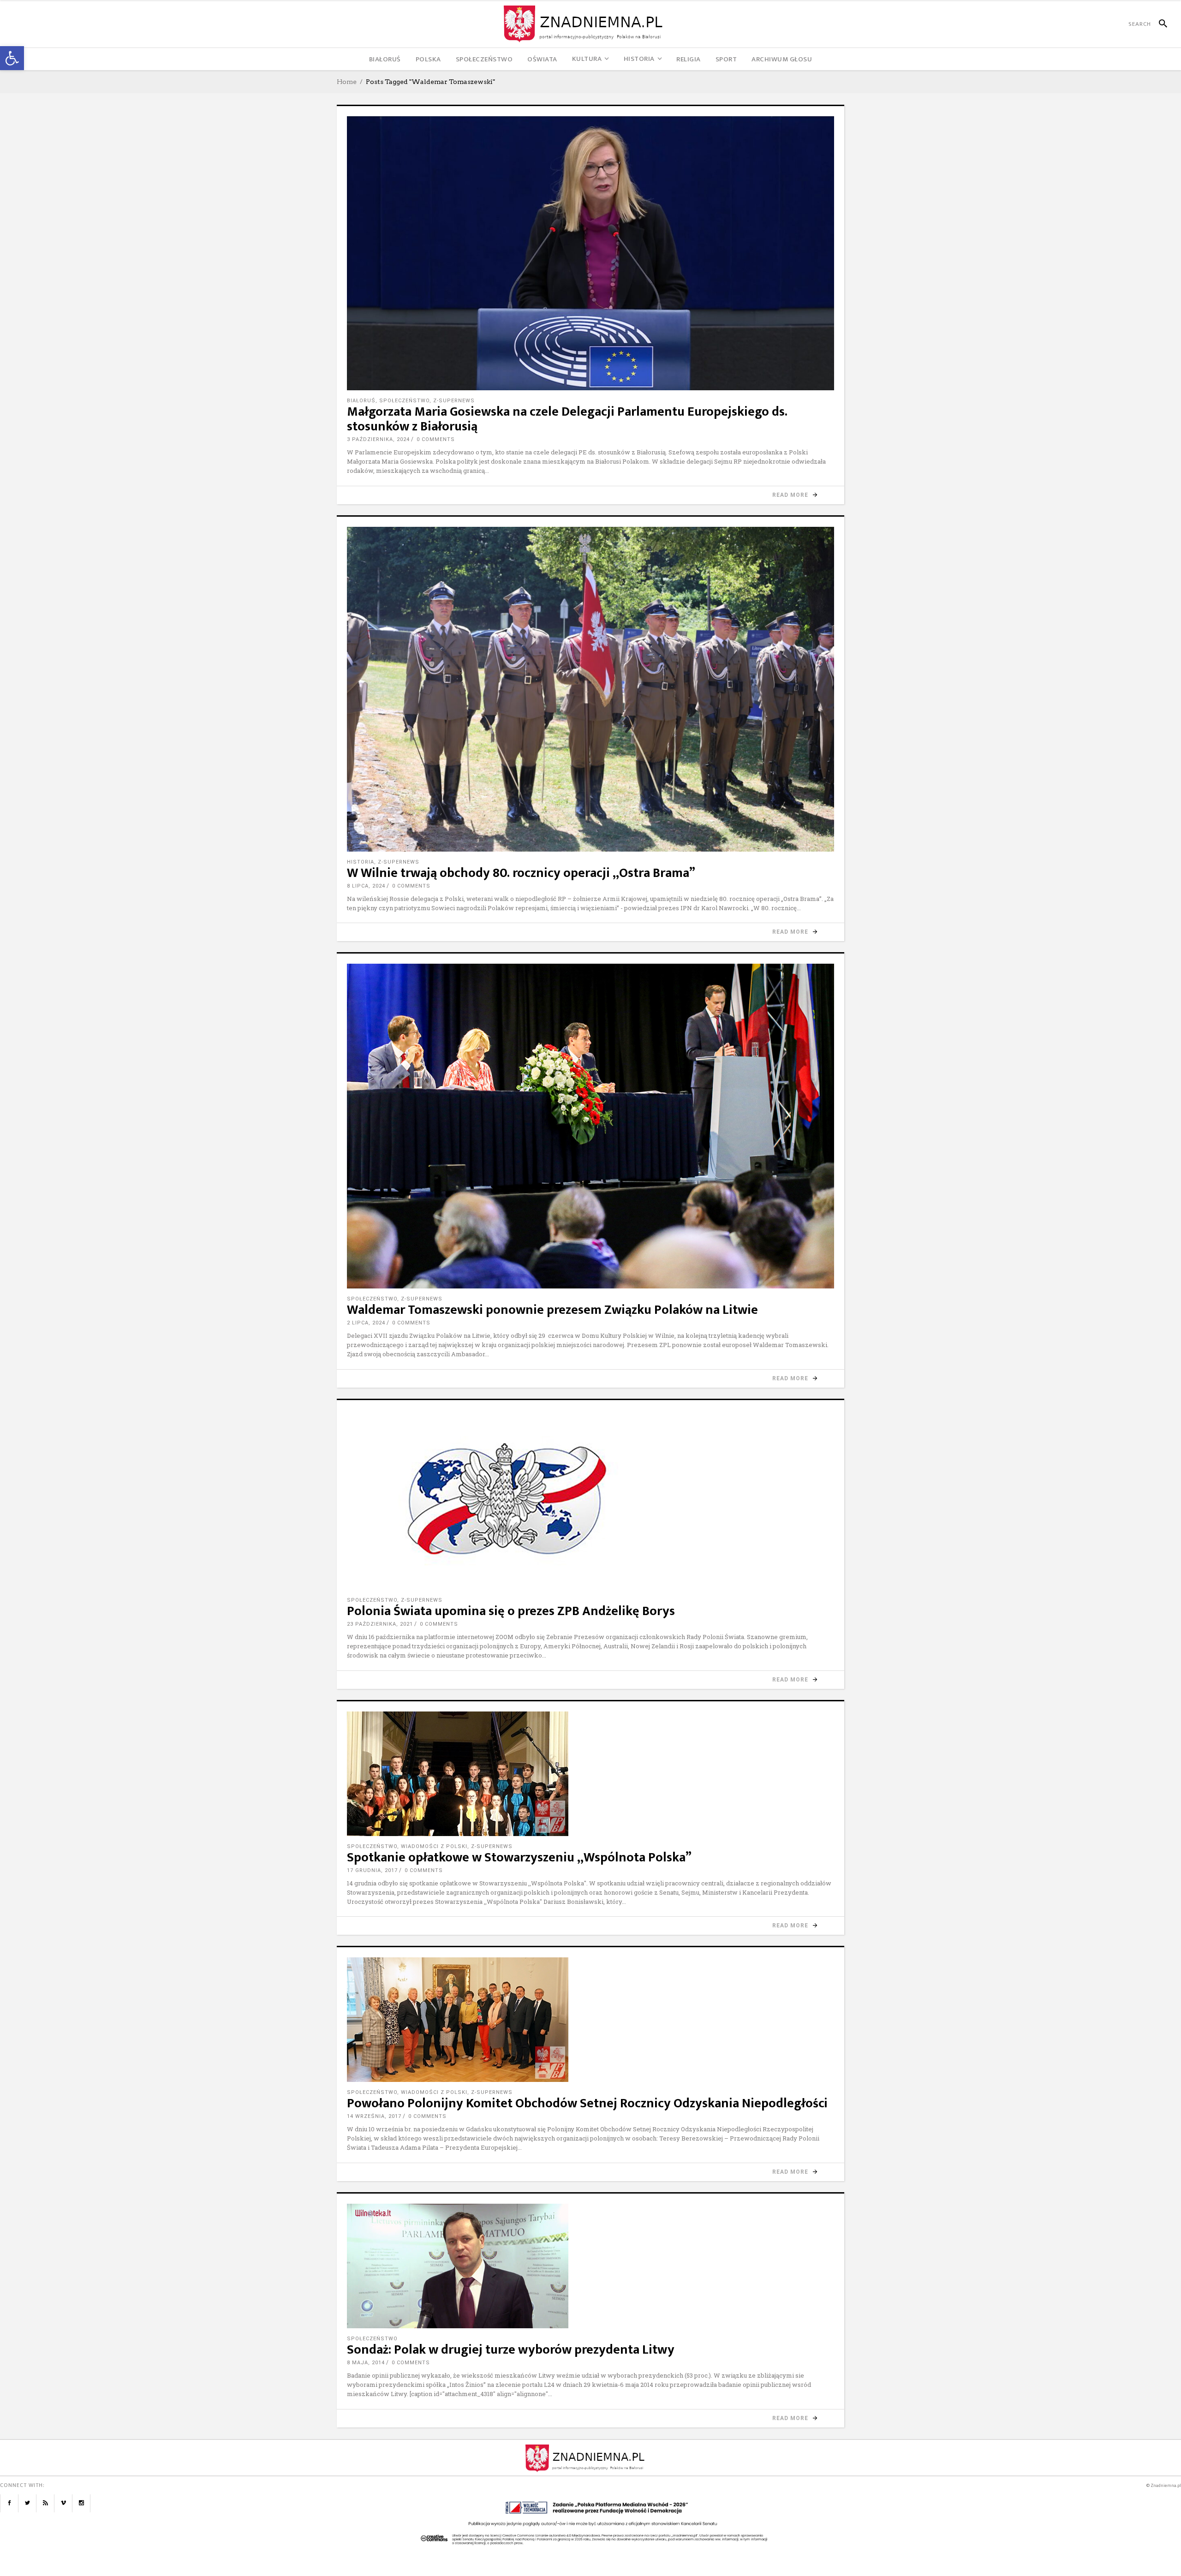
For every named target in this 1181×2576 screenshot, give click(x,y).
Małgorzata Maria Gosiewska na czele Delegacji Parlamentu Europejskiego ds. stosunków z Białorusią (567, 419)
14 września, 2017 (374, 2116)
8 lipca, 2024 (366, 886)
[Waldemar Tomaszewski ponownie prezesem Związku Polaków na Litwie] (590, 1126)
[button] (12, 58)
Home (347, 82)
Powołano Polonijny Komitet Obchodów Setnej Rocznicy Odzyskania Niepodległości (587, 2103)
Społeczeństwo (404, 401)
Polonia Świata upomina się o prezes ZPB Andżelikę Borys (511, 1611)
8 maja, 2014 (366, 2363)
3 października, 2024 (378, 439)
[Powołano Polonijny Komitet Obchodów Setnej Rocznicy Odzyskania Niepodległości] (590, 2020)
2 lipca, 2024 (366, 1323)
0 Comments (436, 439)
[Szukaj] (1159, 24)
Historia (361, 862)
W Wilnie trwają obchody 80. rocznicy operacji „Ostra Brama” (521, 873)
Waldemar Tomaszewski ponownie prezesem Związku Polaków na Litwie (552, 1310)
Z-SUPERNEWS (454, 401)
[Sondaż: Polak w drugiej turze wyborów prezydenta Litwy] (590, 2266)
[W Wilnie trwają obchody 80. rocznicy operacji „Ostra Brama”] (590, 689)
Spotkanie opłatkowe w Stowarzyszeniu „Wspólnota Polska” (519, 1857)
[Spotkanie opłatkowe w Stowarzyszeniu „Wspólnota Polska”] (590, 1774)
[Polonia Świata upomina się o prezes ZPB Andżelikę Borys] (590, 1500)
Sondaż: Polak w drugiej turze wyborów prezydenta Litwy (511, 2350)
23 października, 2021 (380, 1624)
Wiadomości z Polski (434, 1846)
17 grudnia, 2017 (372, 1870)
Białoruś (361, 401)
